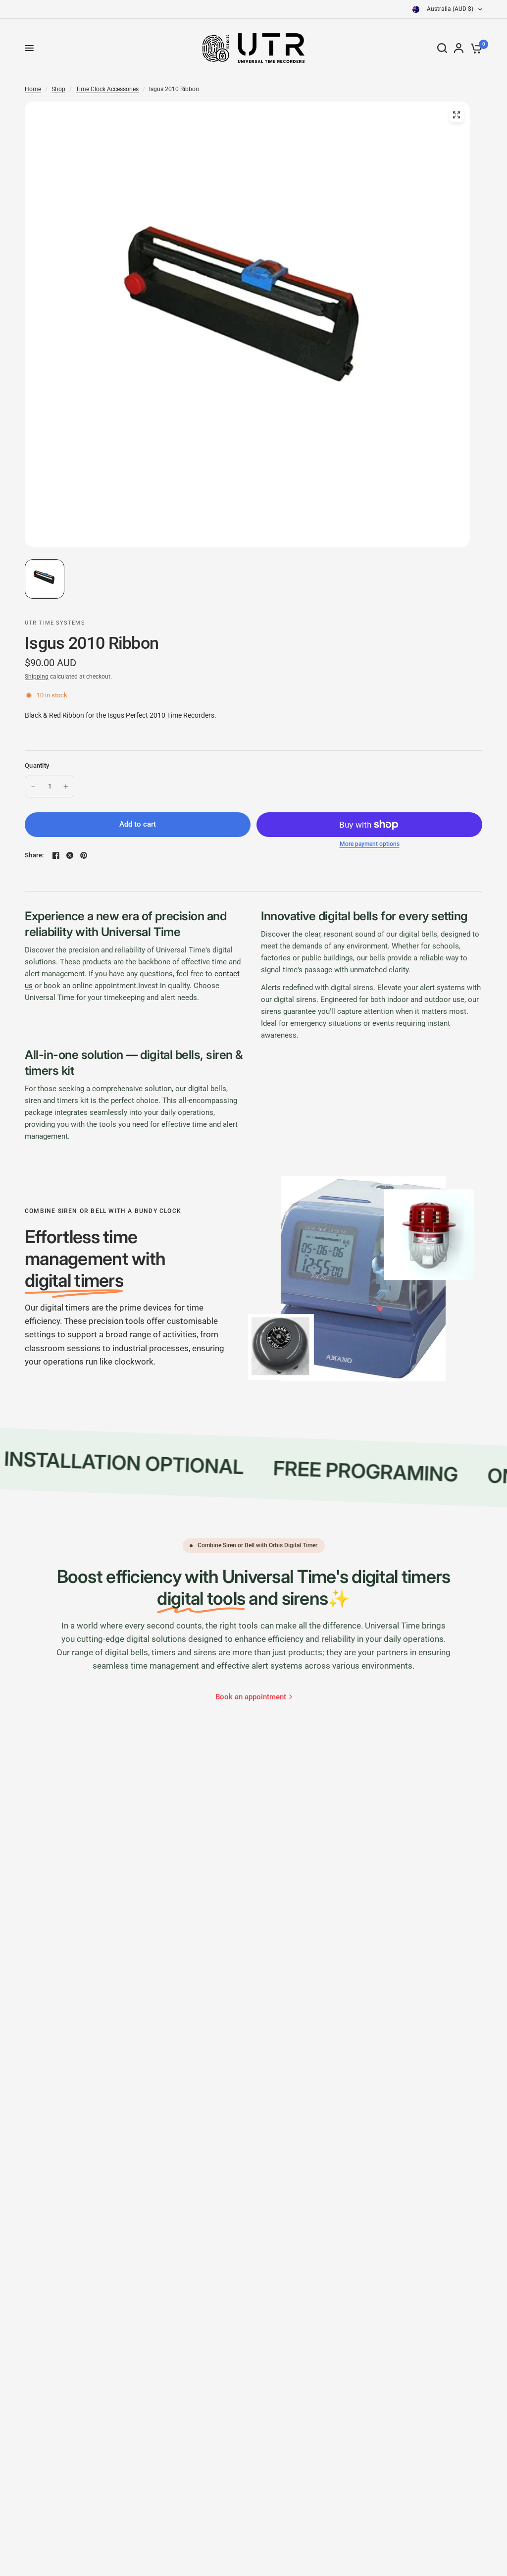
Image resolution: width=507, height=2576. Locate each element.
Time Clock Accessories (107, 89)
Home (33, 89)
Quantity (37, 765)
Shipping (37, 677)
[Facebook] (56, 855)
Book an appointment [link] (251, 1697)
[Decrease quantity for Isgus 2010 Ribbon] (33, 787)
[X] (70, 855)
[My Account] (459, 48)
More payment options (370, 844)
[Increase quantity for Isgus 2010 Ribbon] (66, 787)
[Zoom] (456, 115)
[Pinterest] (84, 855)
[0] (475, 48)
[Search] (442, 48)
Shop (58, 89)
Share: (34, 855)
